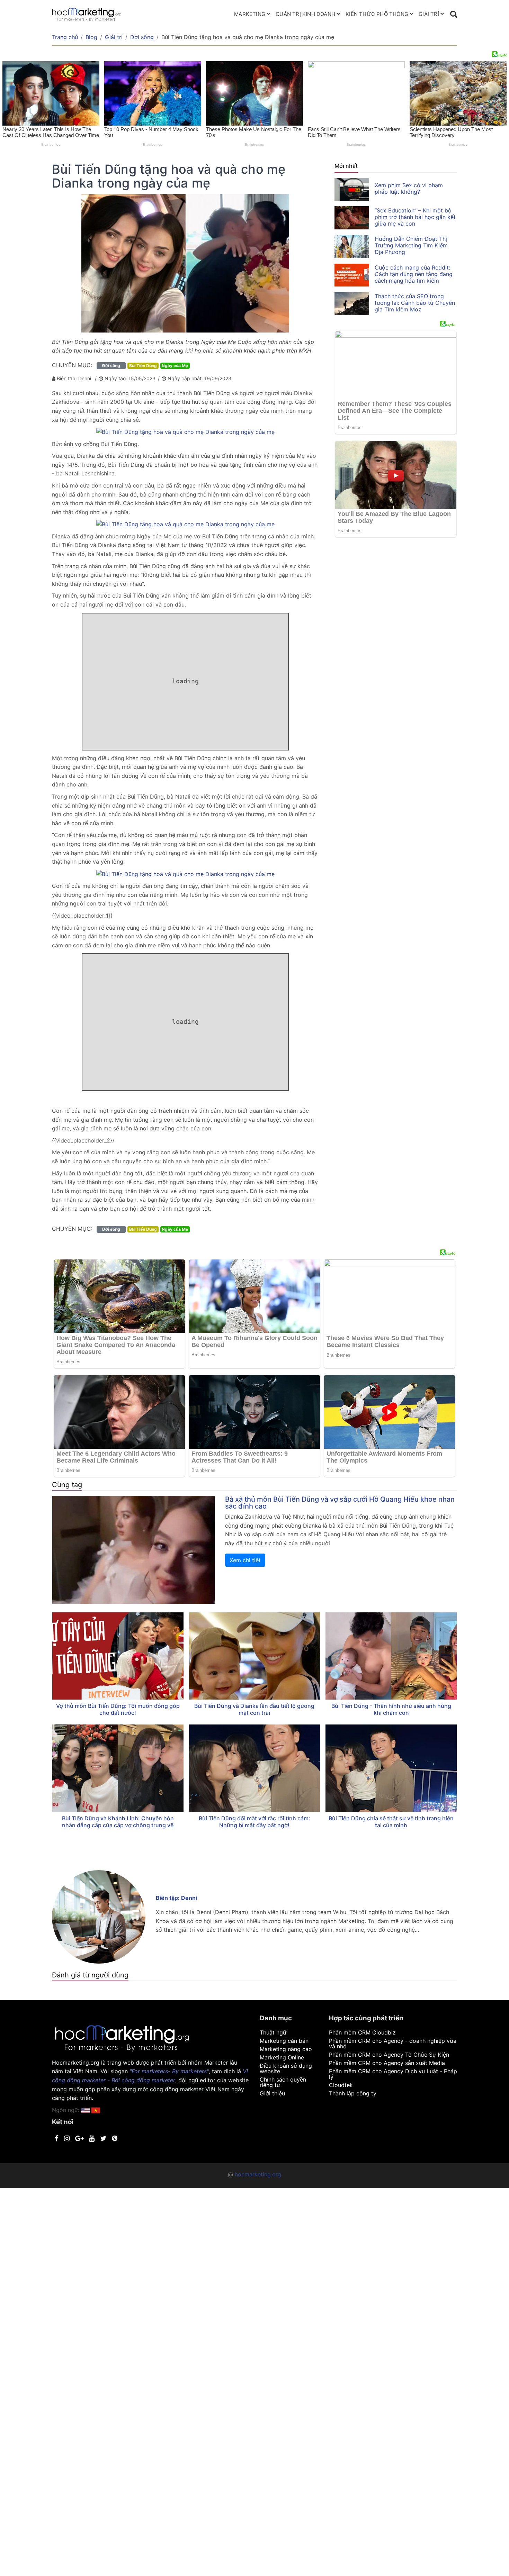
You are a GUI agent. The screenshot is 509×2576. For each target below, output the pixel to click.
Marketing (250, 14)
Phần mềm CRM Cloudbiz (362, 2032)
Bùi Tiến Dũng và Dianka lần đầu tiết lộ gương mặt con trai (254, 1709)
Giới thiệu (272, 2093)
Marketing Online (282, 2057)
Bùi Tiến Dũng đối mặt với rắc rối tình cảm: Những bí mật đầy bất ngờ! (254, 1822)
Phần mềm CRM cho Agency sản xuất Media (387, 2063)
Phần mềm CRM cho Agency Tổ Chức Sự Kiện (389, 2055)
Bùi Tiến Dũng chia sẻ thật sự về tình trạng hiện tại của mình (391, 1822)
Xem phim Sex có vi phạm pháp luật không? (409, 188)
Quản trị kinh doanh (305, 14)
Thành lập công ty (353, 2093)
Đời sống (142, 37)
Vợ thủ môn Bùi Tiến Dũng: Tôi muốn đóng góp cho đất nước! (118, 1709)
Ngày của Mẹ (175, 366)
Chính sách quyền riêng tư (283, 2082)
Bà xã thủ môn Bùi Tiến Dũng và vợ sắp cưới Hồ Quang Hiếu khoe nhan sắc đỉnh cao (340, 1503)
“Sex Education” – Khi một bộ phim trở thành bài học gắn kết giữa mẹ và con (415, 217)
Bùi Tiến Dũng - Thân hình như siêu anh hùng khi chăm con (391, 1709)
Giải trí (429, 14)
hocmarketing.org (258, 2174)
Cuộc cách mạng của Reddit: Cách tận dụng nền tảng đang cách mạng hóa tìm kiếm (414, 274)
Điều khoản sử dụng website (286, 2068)
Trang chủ (65, 37)
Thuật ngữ (273, 2032)
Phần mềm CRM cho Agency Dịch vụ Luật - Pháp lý (393, 2074)
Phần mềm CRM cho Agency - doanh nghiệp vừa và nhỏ (393, 2043)
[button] (96, 2110)
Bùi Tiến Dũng (143, 366)
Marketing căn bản (284, 2041)
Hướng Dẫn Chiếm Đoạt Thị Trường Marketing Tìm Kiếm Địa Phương (411, 245)
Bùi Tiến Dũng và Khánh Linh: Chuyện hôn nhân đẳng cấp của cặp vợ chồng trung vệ (118, 1822)
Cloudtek (341, 2085)
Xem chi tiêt (245, 1560)
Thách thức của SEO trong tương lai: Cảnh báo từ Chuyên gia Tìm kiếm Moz (415, 303)
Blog (91, 37)
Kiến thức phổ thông (377, 14)
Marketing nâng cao (286, 2049)
